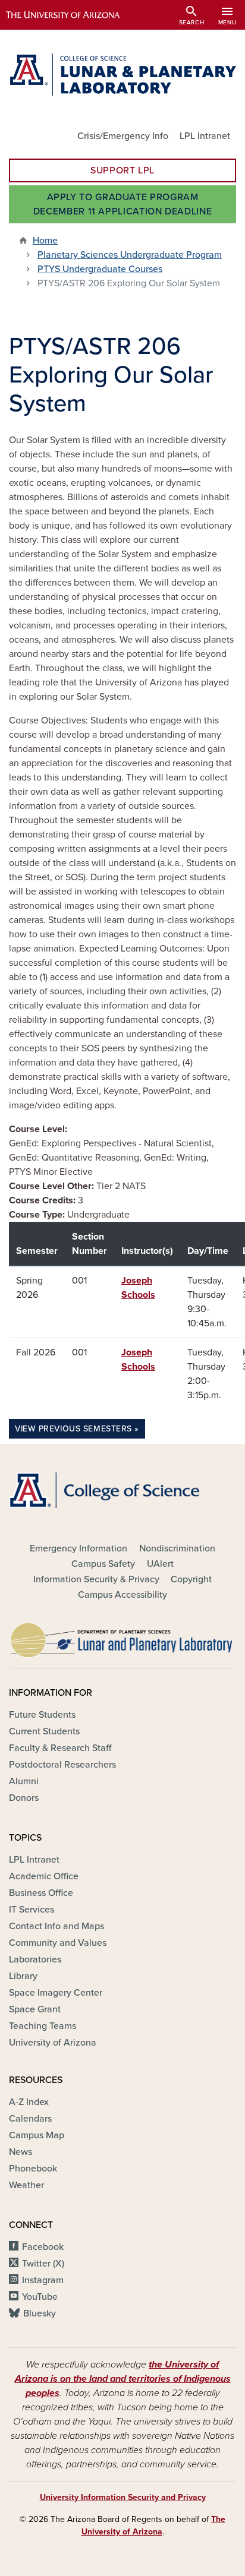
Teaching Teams (43, 2026)
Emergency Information (78, 1548)
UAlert (160, 1564)
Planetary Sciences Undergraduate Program (130, 255)
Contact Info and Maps (56, 1926)
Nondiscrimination (177, 1548)
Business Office (41, 1893)
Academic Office (44, 1876)
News (21, 2152)
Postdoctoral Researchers (62, 1765)
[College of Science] (122, 1490)
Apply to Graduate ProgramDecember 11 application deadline (122, 204)
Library (23, 1976)
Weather (26, 2185)
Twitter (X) (43, 2264)
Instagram (43, 2280)
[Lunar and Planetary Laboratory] (122, 1637)
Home (45, 241)
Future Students (42, 1715)
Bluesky (40, 2313)
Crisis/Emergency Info (123, 136)
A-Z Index (29, 2102)
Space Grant (35, 2009)
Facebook (43, 2247)
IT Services (32, 1910)
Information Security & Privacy (96, 1579)
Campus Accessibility (122, 1595)
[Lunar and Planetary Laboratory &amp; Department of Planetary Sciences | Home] (122, 75)
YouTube (40, 2297)
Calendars (30, 2119)
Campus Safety (103, 1564)
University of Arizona (53, 2043)
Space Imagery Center (56, 1993)
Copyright (191, 1579)
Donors (24, 1798)
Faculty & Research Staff (60, 1748)
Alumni (24, 1781)
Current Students (44, 1731)
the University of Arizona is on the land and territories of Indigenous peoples (123, 2379)
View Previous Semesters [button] (73, 1429)
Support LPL (122, 170)
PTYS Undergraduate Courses (100, 269)
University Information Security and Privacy (123, 2497)
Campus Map (37, 2135)
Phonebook (33, 2169)
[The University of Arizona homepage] (72, 15)
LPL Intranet (205, 136)
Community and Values (58, 1943)
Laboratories (35, 1959)
